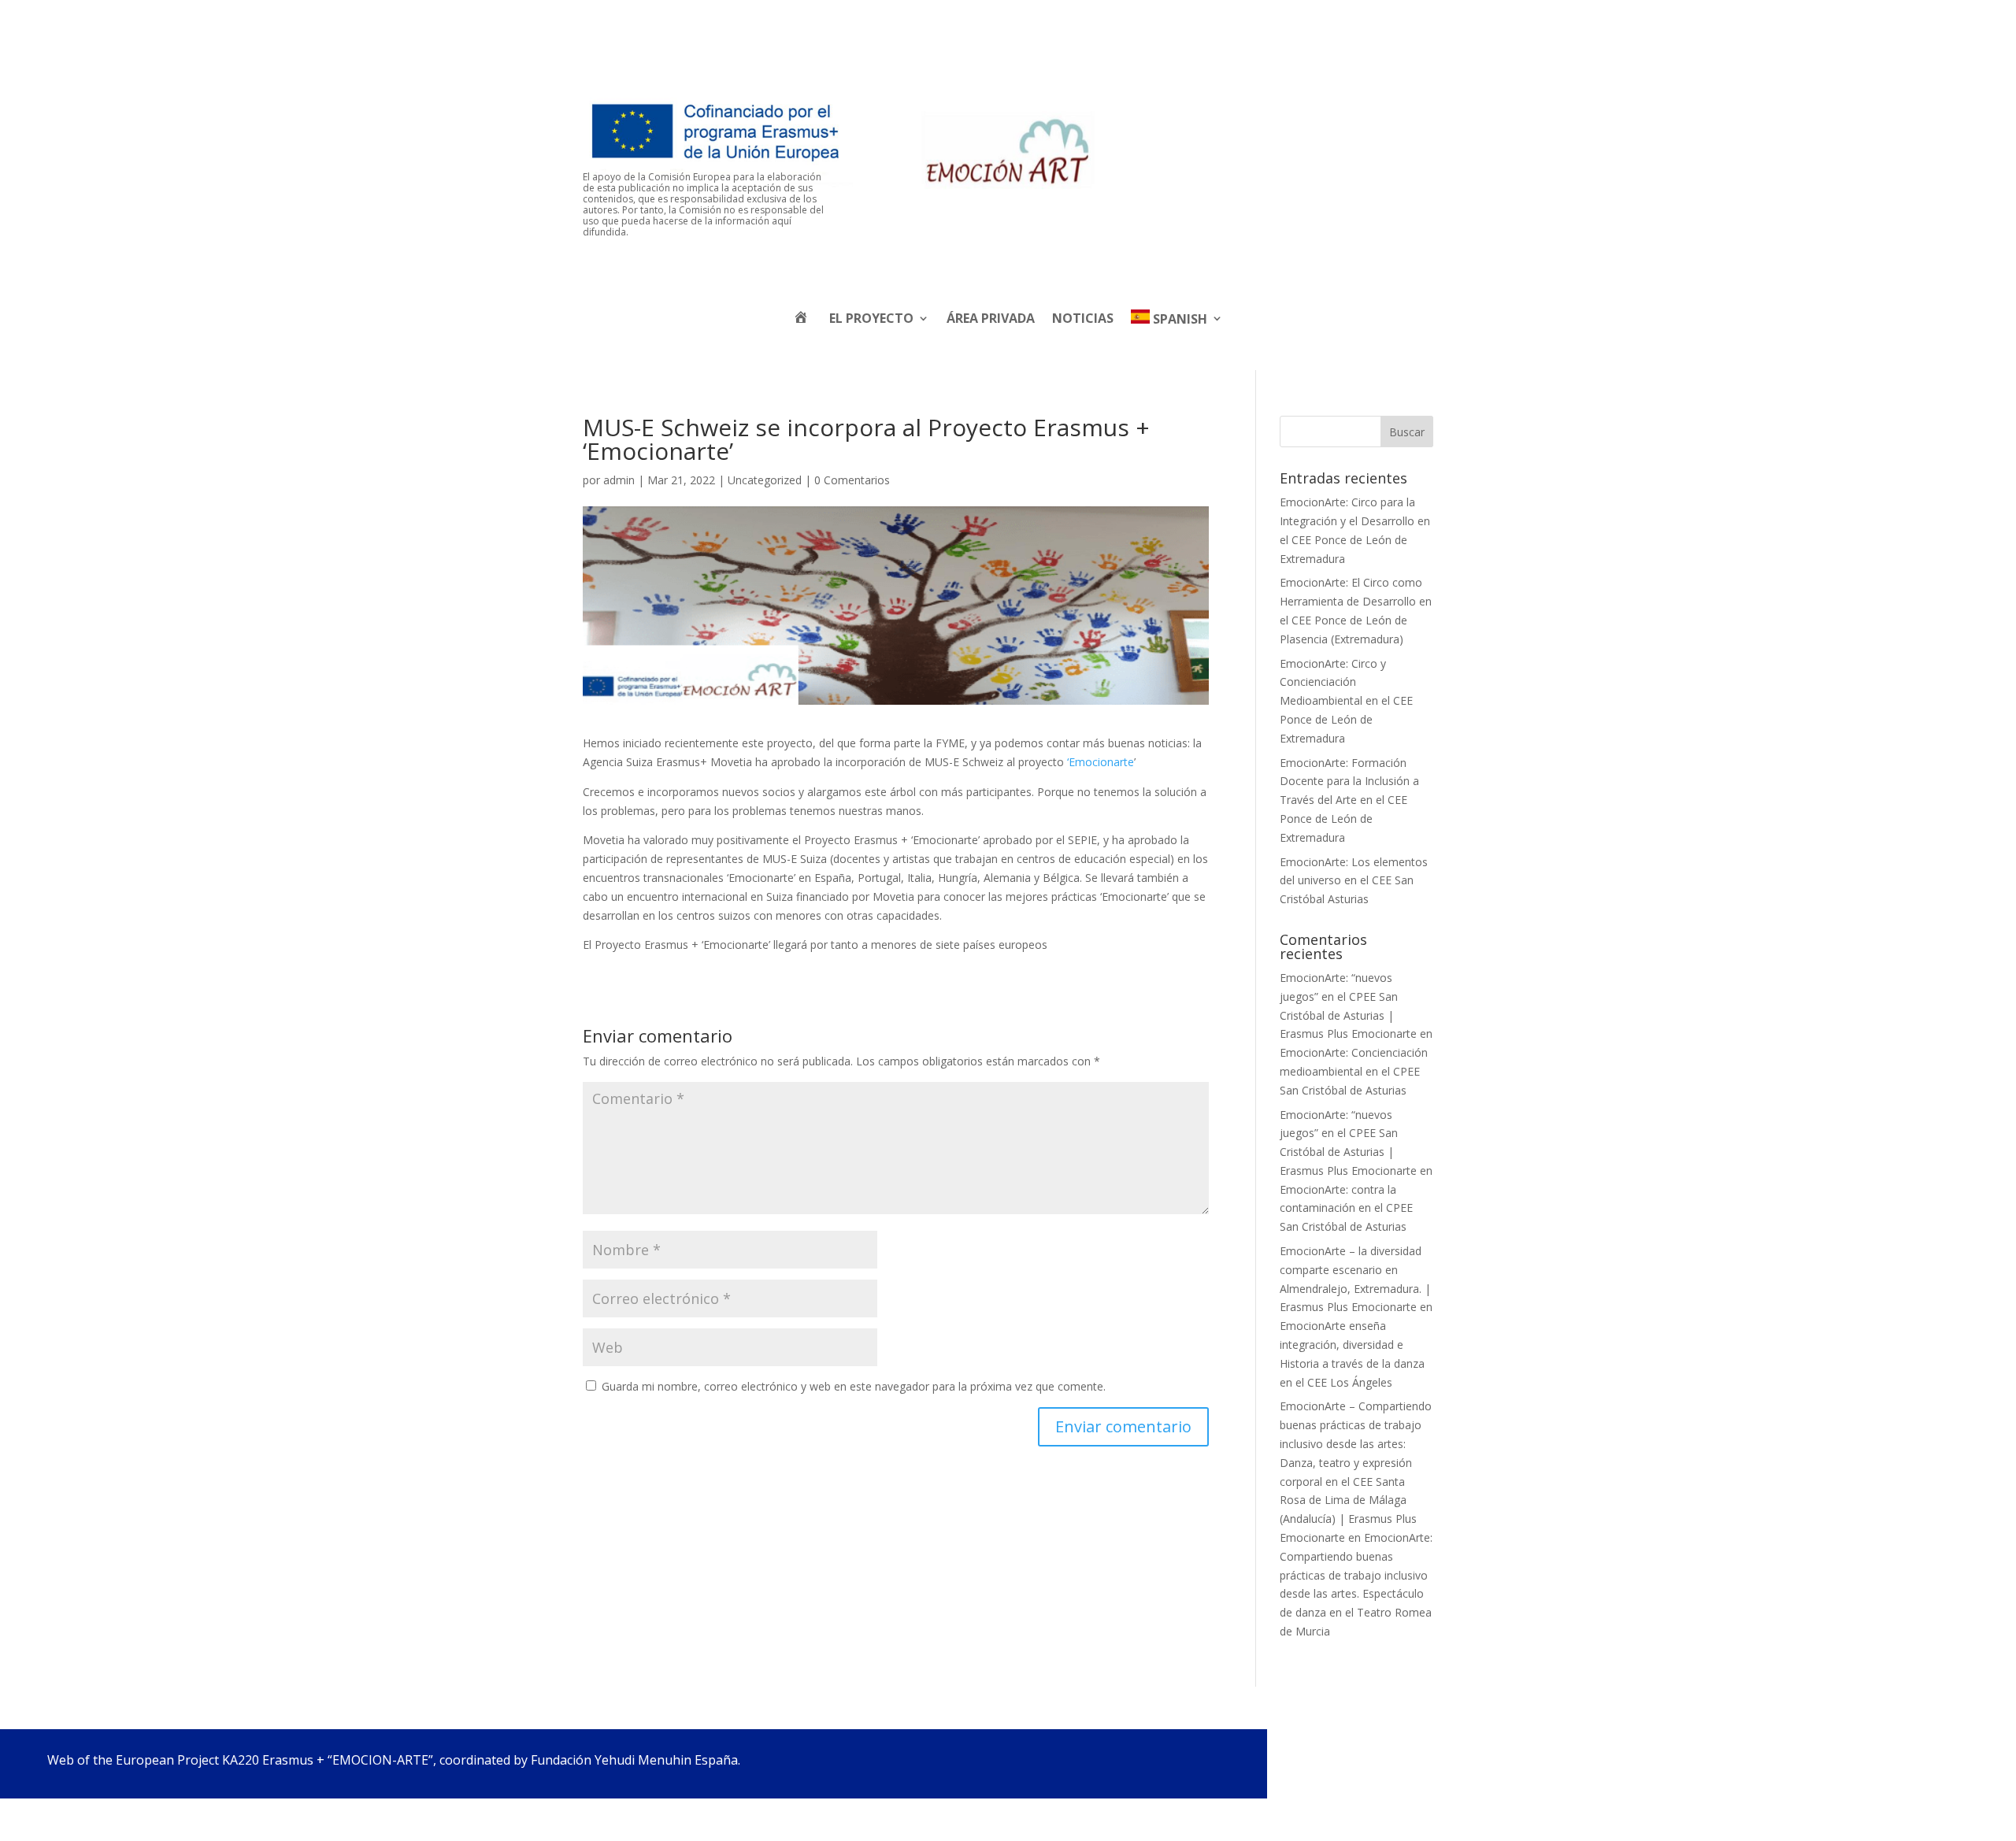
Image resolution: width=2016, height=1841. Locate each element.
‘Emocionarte (1101, 762)
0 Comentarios (852, 480)
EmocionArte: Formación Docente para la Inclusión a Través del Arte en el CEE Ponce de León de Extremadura (1349, 800)
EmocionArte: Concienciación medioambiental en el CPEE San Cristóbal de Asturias (1354, 1071)
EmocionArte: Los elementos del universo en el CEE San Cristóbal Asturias (1354, 881)
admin (619, 480)
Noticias (1083, 318)
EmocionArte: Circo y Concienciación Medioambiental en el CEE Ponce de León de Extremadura (1346, 701)
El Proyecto (871, 318)
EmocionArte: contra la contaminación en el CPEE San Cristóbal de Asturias (1346, 1208)
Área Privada (991, 318)
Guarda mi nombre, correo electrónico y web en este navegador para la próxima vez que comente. (854, 1386)
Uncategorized (765, 480)
